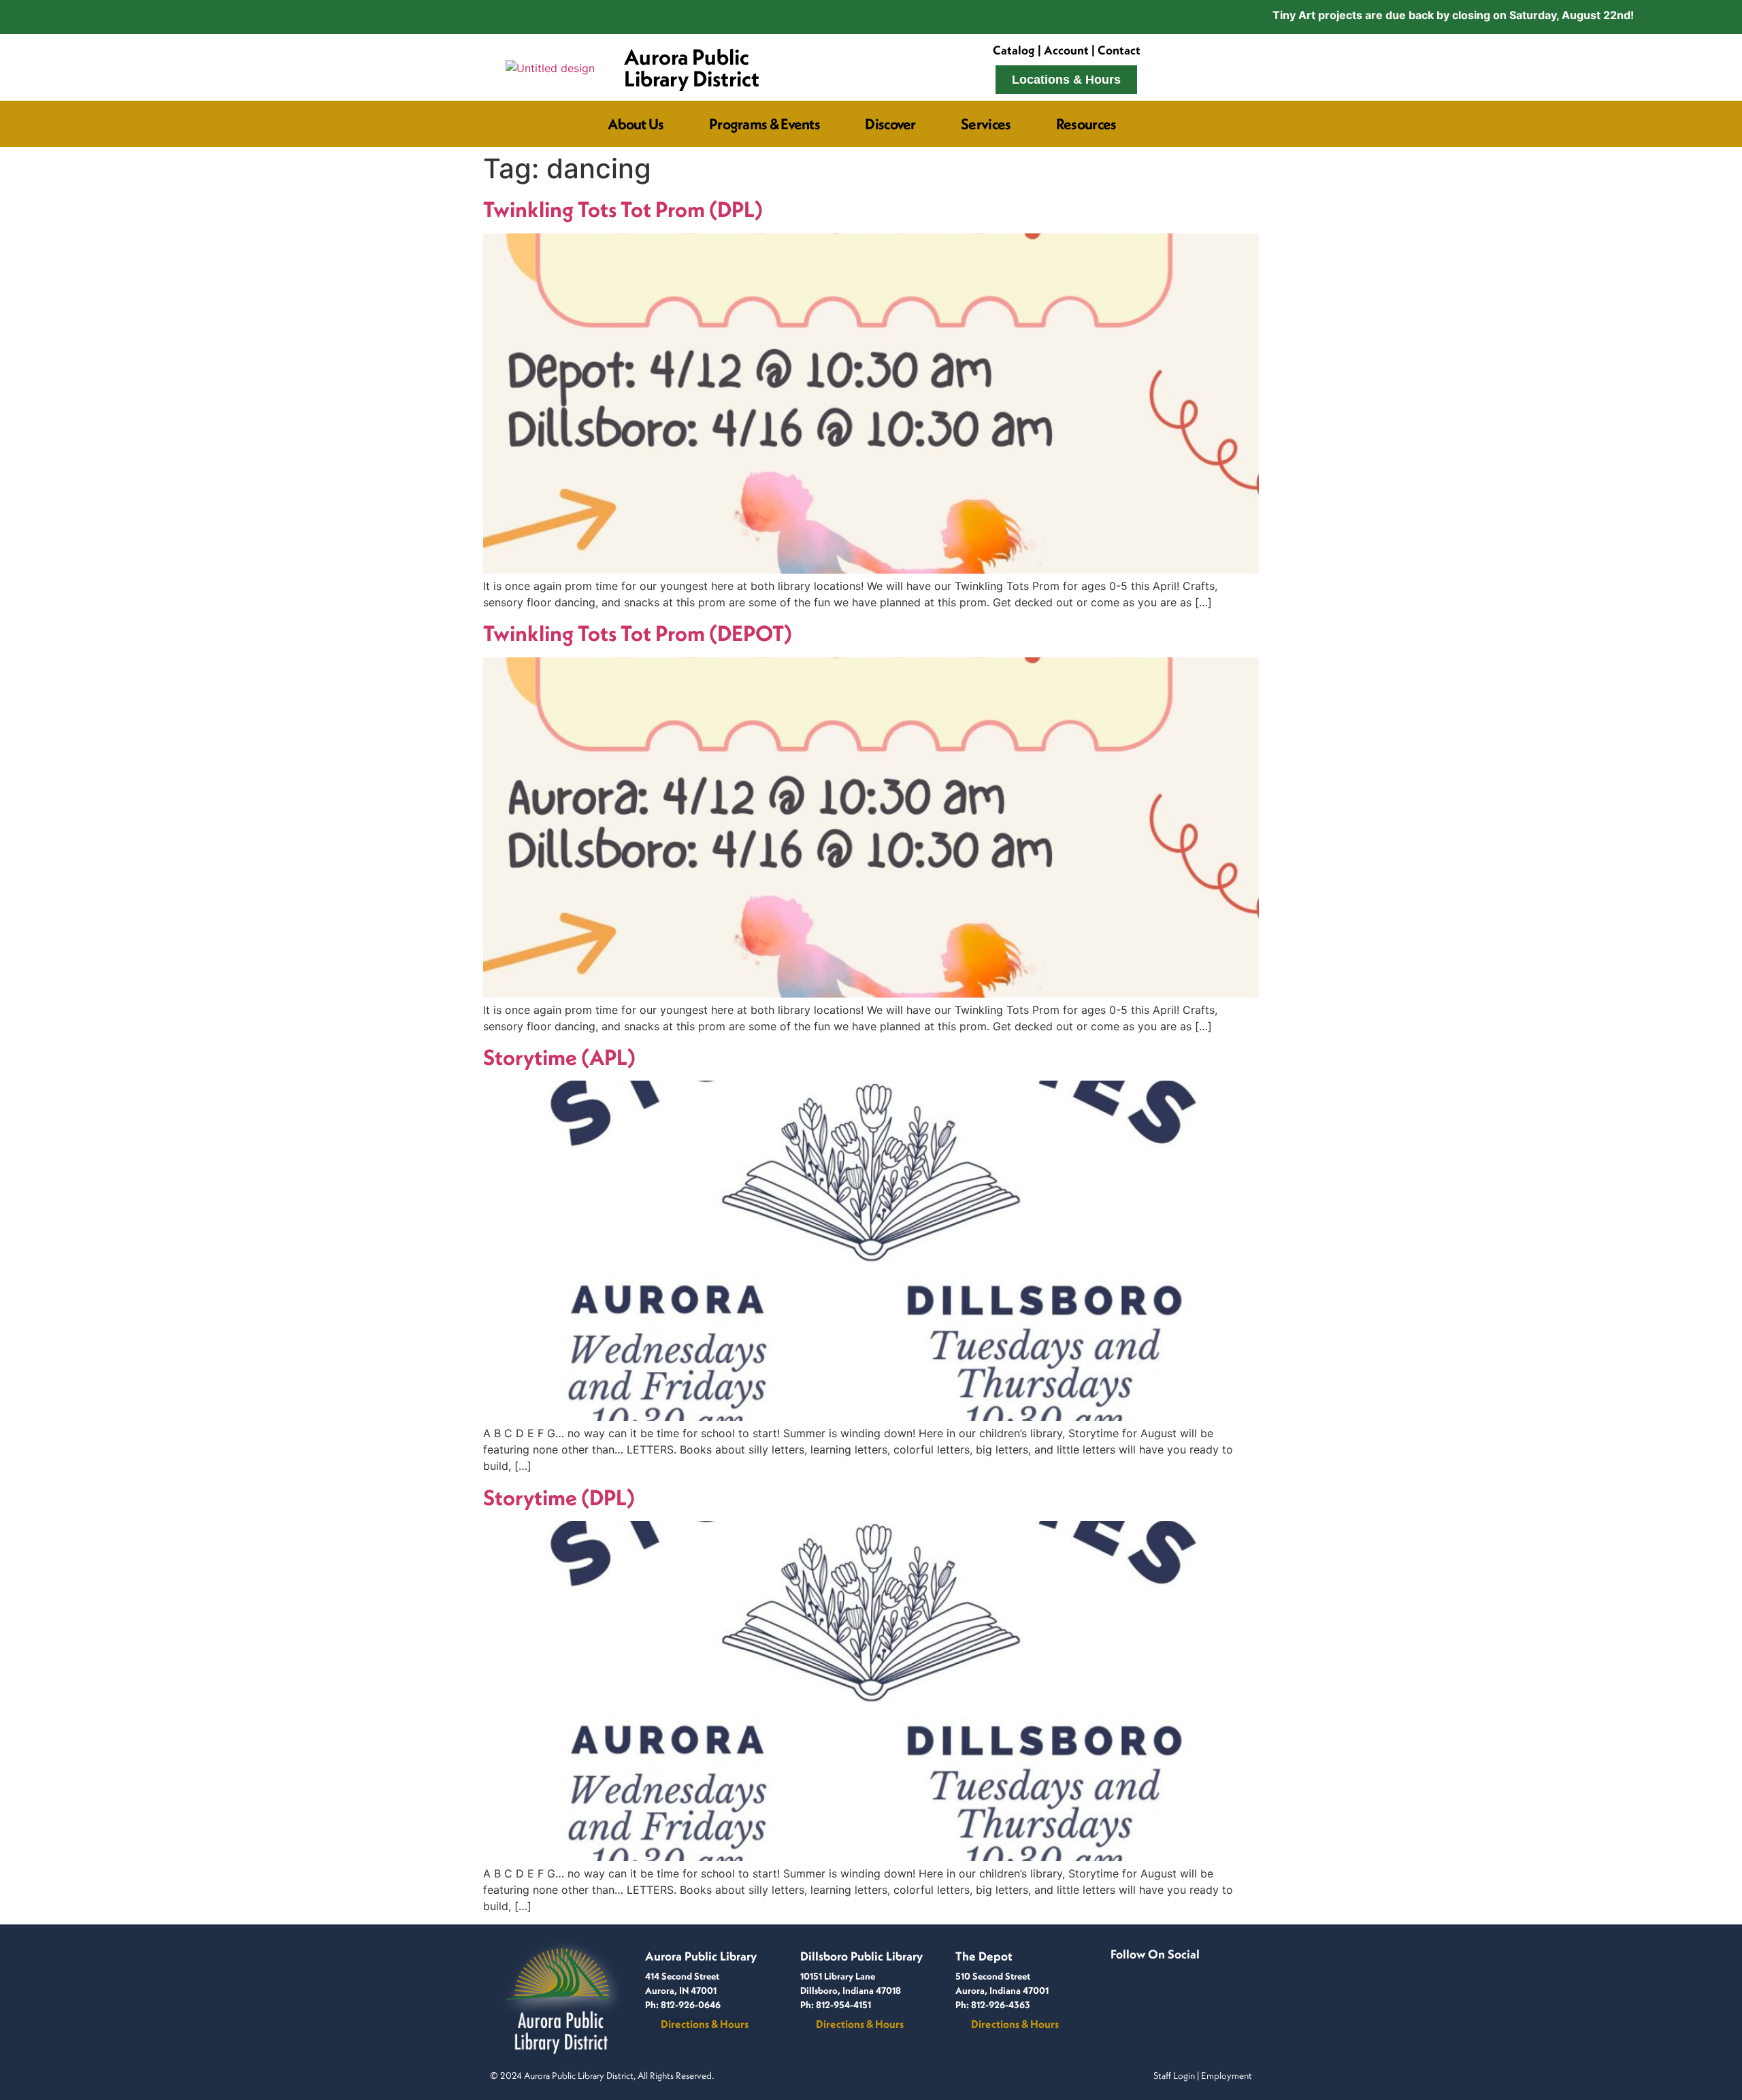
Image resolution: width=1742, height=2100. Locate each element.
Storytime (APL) (559, 1057)
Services (986, 124)
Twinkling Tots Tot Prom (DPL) (623, 209)
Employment (1227, 2076)
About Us (636, 124)
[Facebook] (1121, 1971)
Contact (1119, 50)
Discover (890, 124)
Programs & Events (765, 124)
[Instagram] (1143, 1971)
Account (1066, 50)
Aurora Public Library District (692, 67)
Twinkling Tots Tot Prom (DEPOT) (638, 633)
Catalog (1014, 50)
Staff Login (1174, 2076)
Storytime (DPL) (559, 1497)
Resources (1086, 124)
